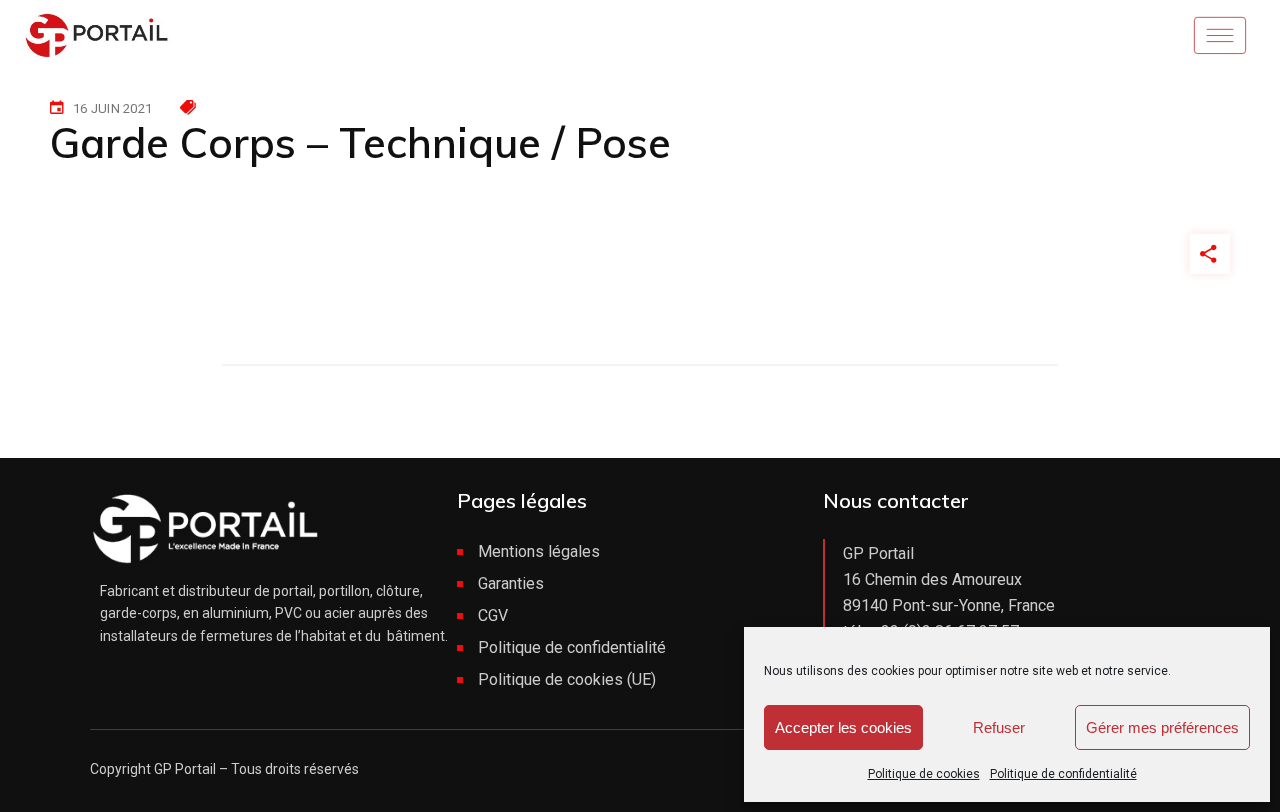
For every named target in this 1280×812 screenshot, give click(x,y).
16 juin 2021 (112, 108)
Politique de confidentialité (1063, 774)
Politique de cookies (924, 774)
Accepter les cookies (843, 727)
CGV (493, 615)
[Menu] (1226, 35)
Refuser (999, 727)
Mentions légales (539, 551)
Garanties (511, 583)
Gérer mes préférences (1162, 727)
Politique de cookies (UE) (567, 679)
